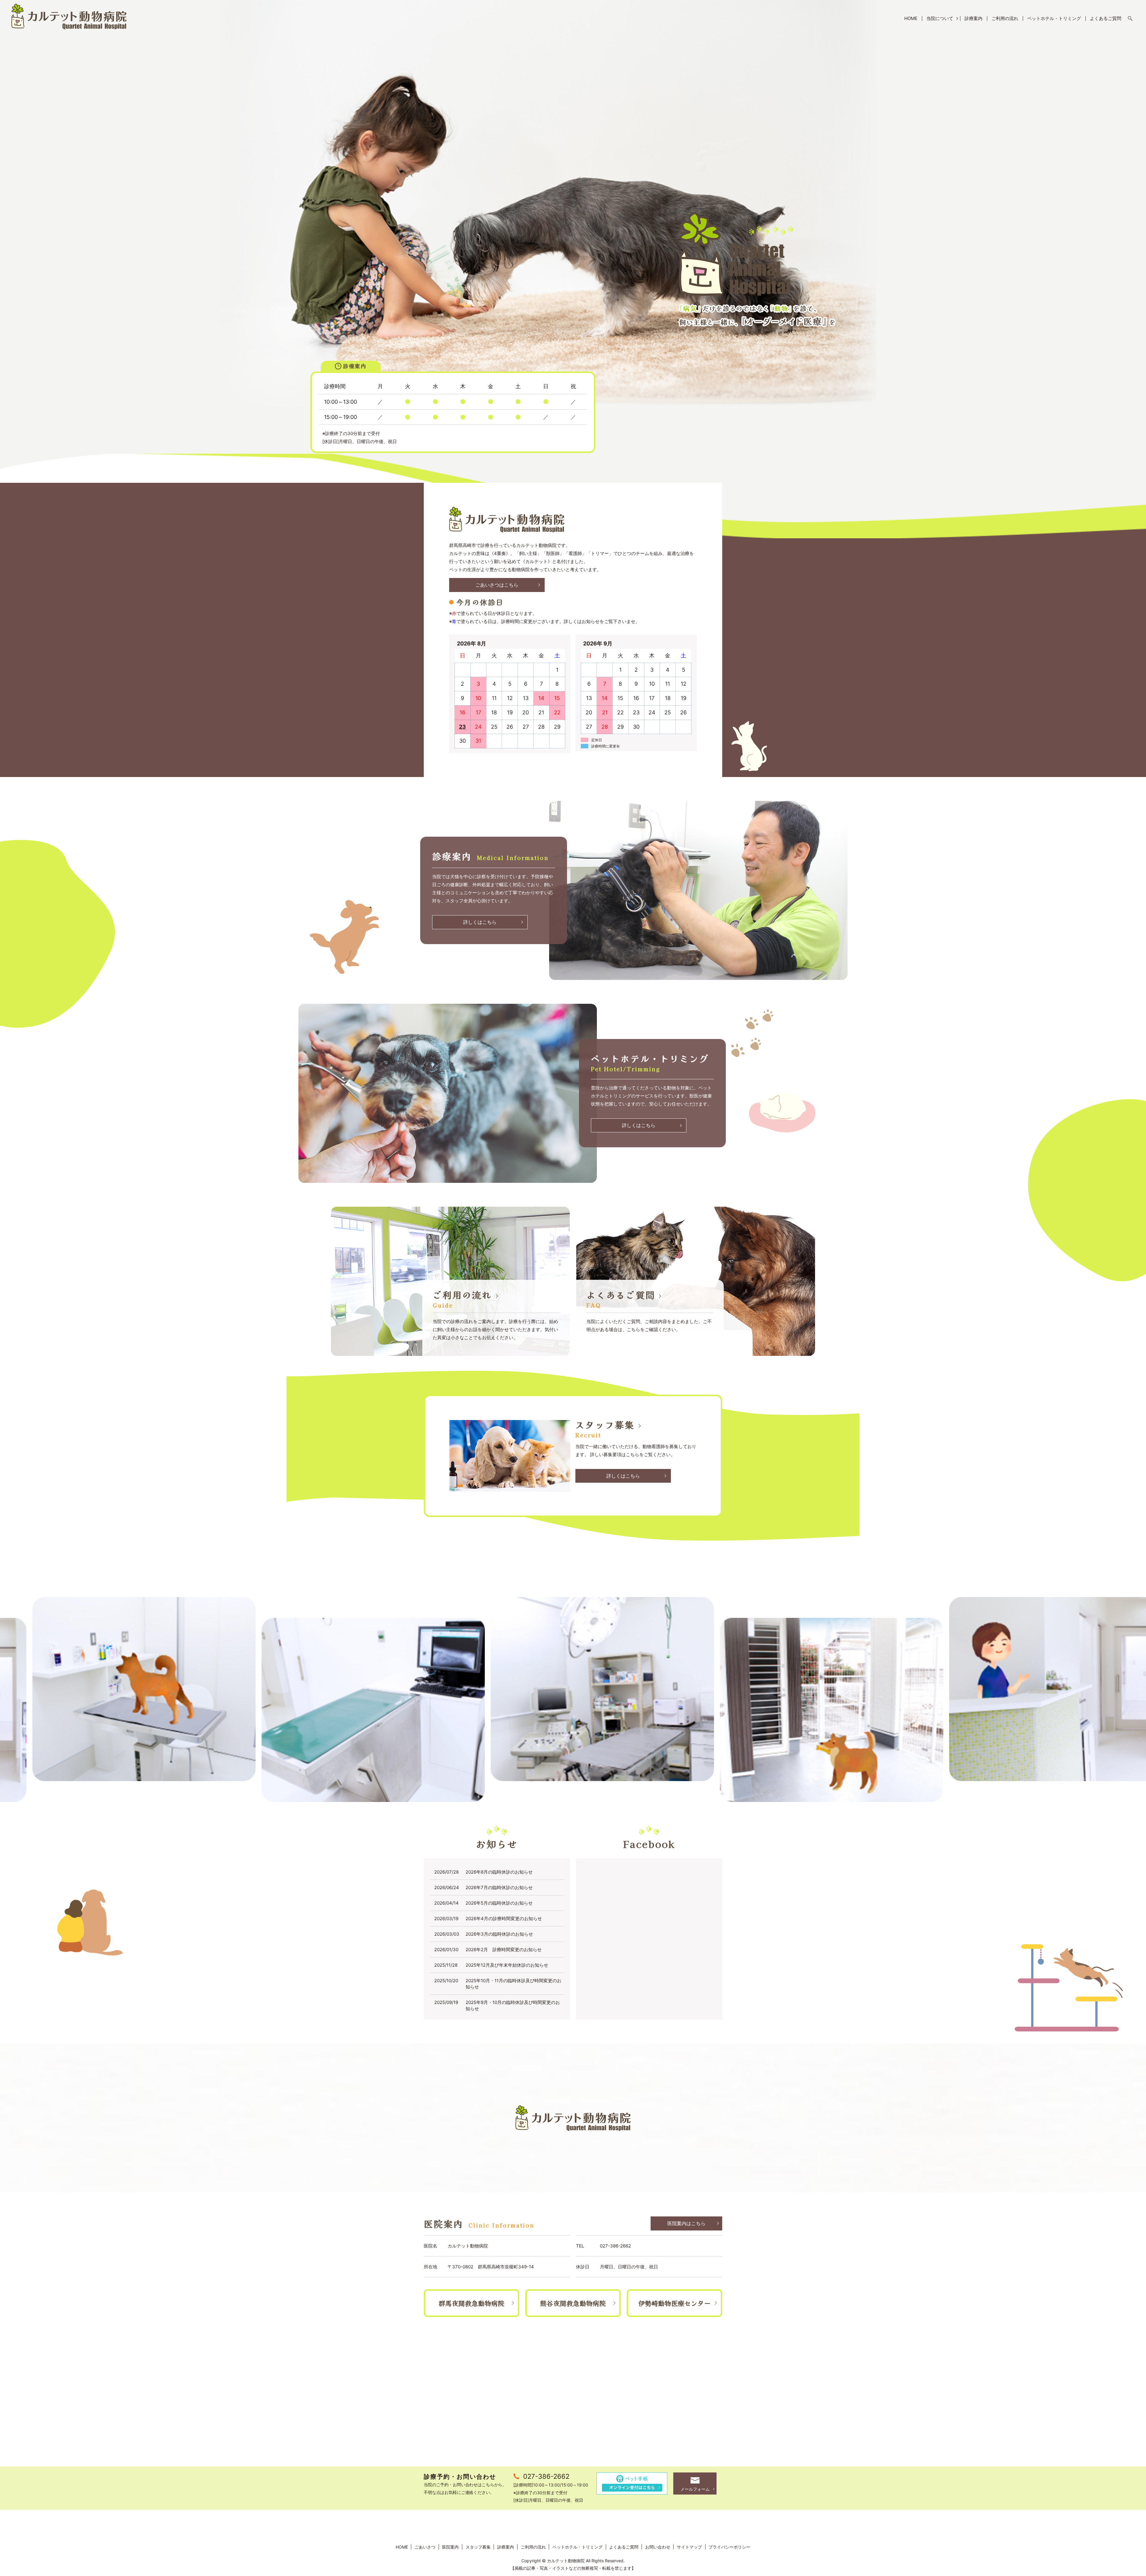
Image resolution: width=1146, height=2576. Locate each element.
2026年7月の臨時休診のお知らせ (499, 1887)
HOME (911, 18)
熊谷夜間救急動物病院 (573, 2303)
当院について (940, 18)
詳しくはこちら (480, 922)
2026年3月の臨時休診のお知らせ (499, 1934)
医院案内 (450, 2547)
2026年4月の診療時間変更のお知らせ (504, 1918)
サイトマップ (689, 2547)
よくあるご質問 (1106, 18)
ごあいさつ (425, 2547)
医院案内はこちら (686, 2223)
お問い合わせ (658, 2547)
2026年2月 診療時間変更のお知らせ (504, 1950)
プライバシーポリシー (729, 2547)
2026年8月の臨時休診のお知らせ (499, 1872)
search (1130, 19)
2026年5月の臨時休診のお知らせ (499, 1903)
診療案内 (974, 18)
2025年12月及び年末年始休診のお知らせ (507, 1965)
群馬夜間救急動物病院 (472, 2303)
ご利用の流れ (1005, 18)
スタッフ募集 (478, 2547)
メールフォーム (695, 2489)
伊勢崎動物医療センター (674, 2303)
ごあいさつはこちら (497, 585)
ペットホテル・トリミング (1054, 18)
